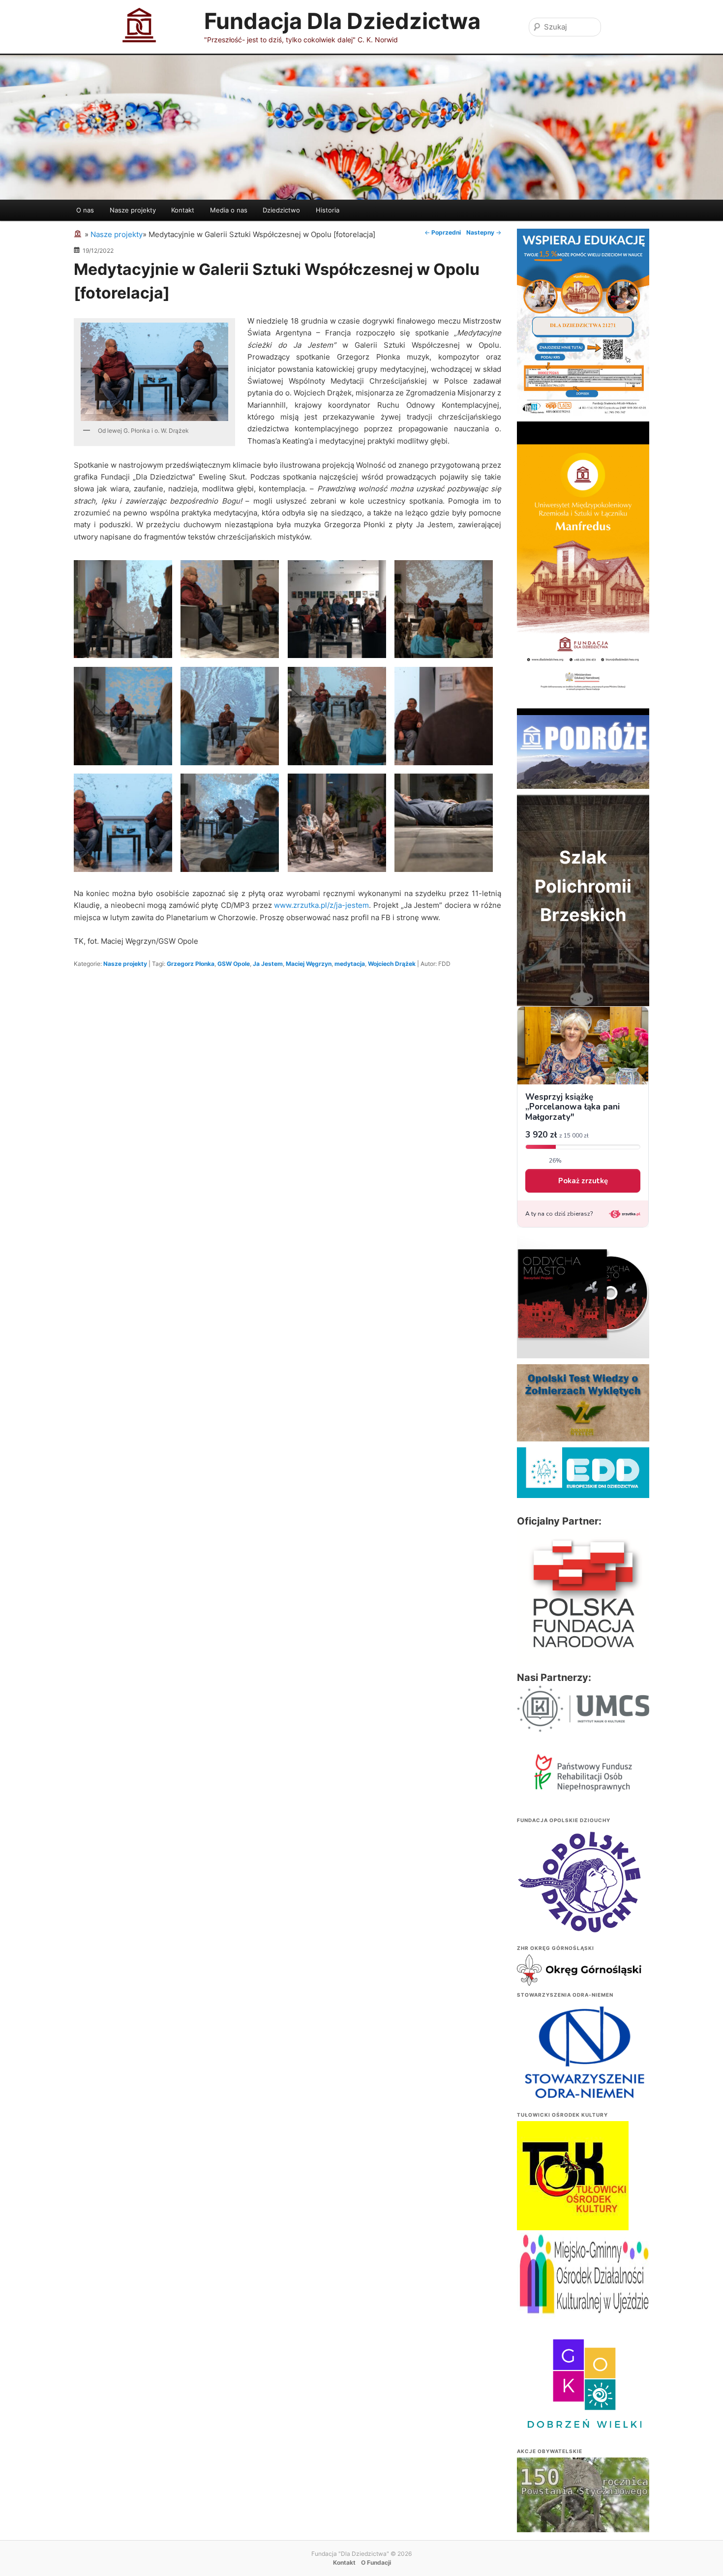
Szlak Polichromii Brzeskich (583, 886)
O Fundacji (376, 2562)
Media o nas (229, 210)
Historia (328, 210)
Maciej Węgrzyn (309, 964)
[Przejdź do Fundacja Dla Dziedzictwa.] (79, 234)
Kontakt (183, 210)
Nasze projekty (133, 210)
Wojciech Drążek (392, 964)
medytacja (350, 964)
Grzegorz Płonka (191, 964)
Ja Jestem (268, 964)
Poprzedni (443, 232)
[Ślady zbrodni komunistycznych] (583, 2508)
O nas (85, 210)
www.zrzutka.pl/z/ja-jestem (321, 905)
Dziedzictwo (281, 210)
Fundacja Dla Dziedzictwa (342, 21)
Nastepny (484, 232)
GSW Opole (234, 964)
